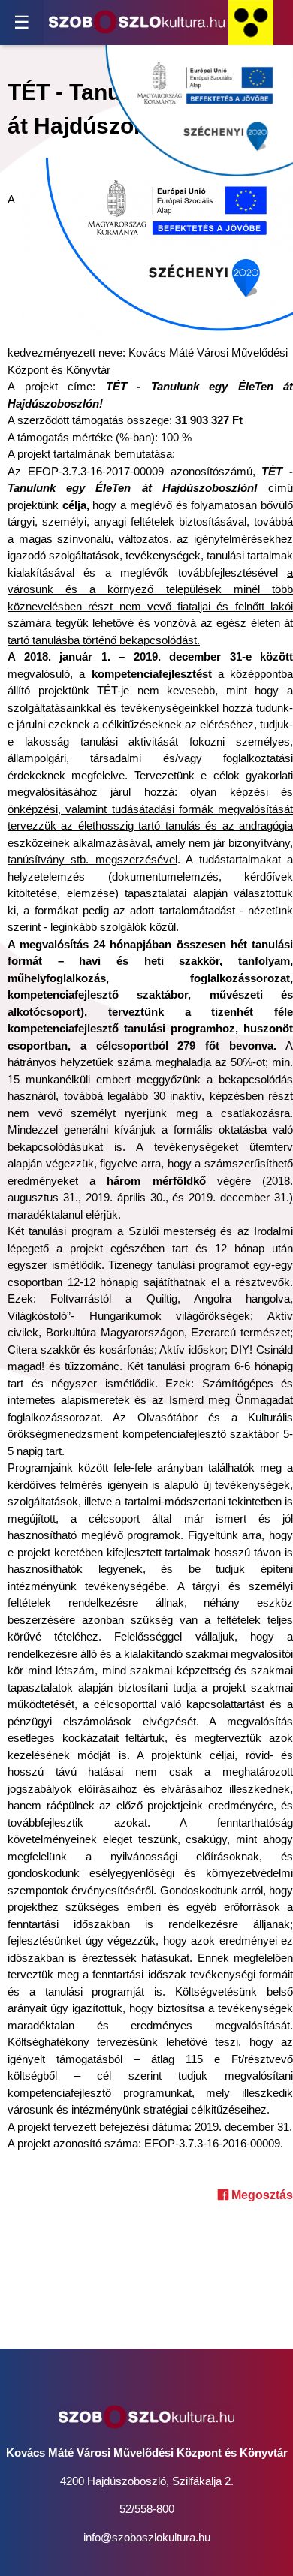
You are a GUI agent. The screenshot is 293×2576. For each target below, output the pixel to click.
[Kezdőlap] (137, 23)
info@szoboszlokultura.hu (147, 2537)
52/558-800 (147, 2509)
